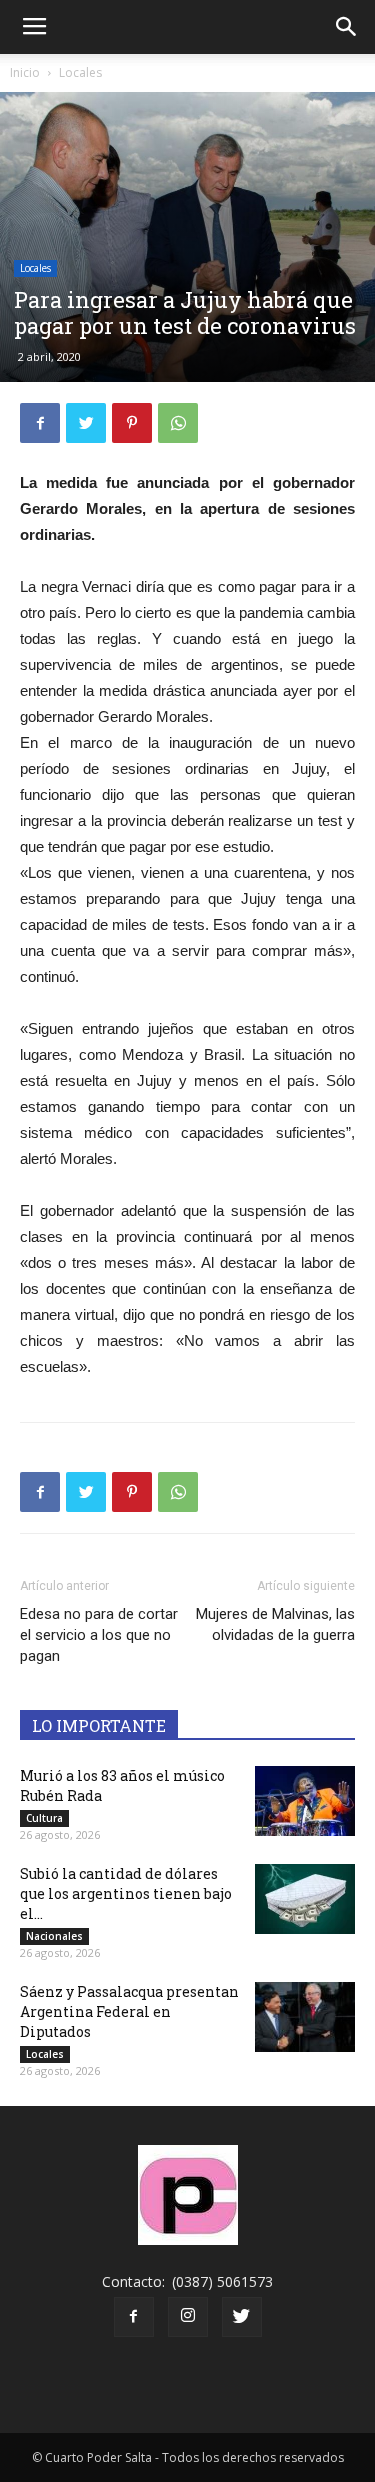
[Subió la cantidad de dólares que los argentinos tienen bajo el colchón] (305, 1899)
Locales (80, 72)
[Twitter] (242, 2317)
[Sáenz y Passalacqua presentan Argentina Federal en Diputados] (305, 2017)
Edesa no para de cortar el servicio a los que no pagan (99, 1635)
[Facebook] (134, 2317)
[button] (347, 27)
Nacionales (54, 1936)
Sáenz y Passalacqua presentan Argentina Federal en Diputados (129, 2011)
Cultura (44, 1818)
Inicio (25, 72)
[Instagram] (188, 2317)
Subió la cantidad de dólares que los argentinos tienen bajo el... (126, 1893)
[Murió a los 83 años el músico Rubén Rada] (305, 1801)
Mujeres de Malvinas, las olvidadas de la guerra (275, 1624)
